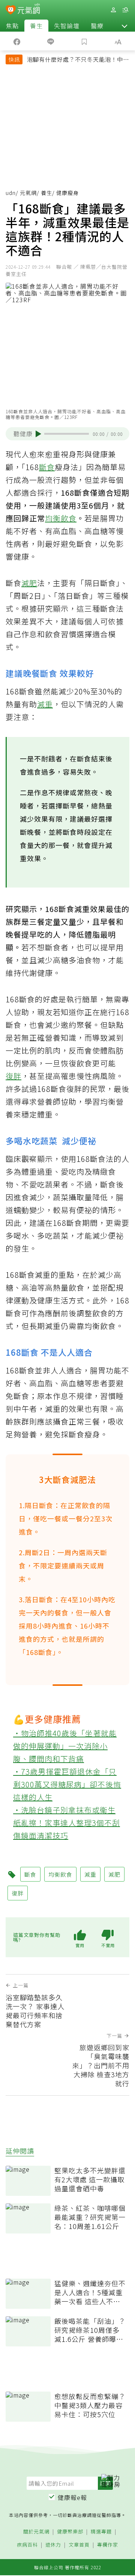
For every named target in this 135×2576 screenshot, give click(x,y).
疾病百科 (27, 2545)
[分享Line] (51, 41)
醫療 (97, 26)
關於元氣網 (36, 2532)
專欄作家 (108, 2545)
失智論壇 (67, 26)
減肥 (29, 583)
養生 (36, 26)
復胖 (13, 1076)
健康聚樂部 (70, 2532)
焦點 (12, 26)
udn (11, 193)
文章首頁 (79, 2545)
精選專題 (101, 2532)
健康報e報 (72, 2497)
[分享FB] (17, 41)
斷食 (47, 467)
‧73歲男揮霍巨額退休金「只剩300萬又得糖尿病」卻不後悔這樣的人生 (67, 1784)
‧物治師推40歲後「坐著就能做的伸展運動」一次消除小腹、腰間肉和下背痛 (65, 1746)
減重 (45, 704)
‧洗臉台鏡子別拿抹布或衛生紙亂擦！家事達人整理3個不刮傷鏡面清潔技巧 (67, 1823)
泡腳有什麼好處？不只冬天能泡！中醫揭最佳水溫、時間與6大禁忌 (78, 60)
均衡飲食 (61, 518)
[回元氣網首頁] (29, 10)
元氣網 (28, 193)
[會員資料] (113, 10)
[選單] (125, 10)
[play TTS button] (38, 434)
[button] (124, 26)
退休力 (53, 2545)
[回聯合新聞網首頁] (11, 11)
